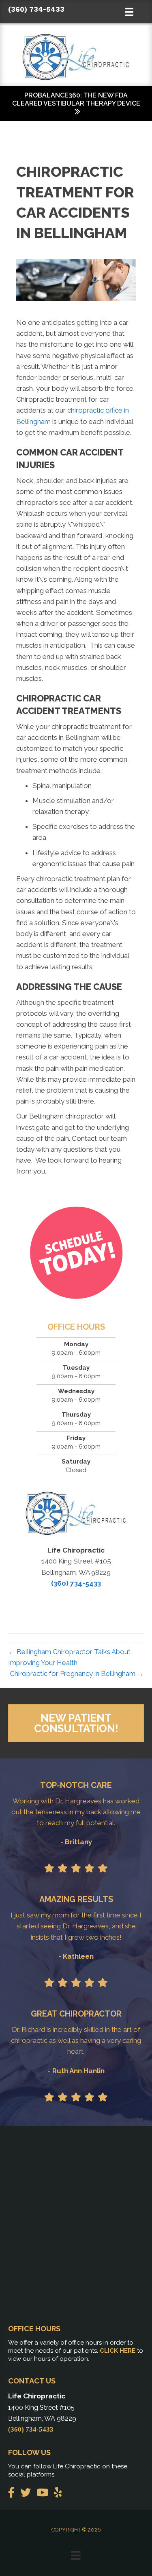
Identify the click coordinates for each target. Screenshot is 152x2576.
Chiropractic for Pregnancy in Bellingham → (77, 1674)
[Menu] (76, 2555)
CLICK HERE (118, 2351)
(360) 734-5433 (36, 9)
